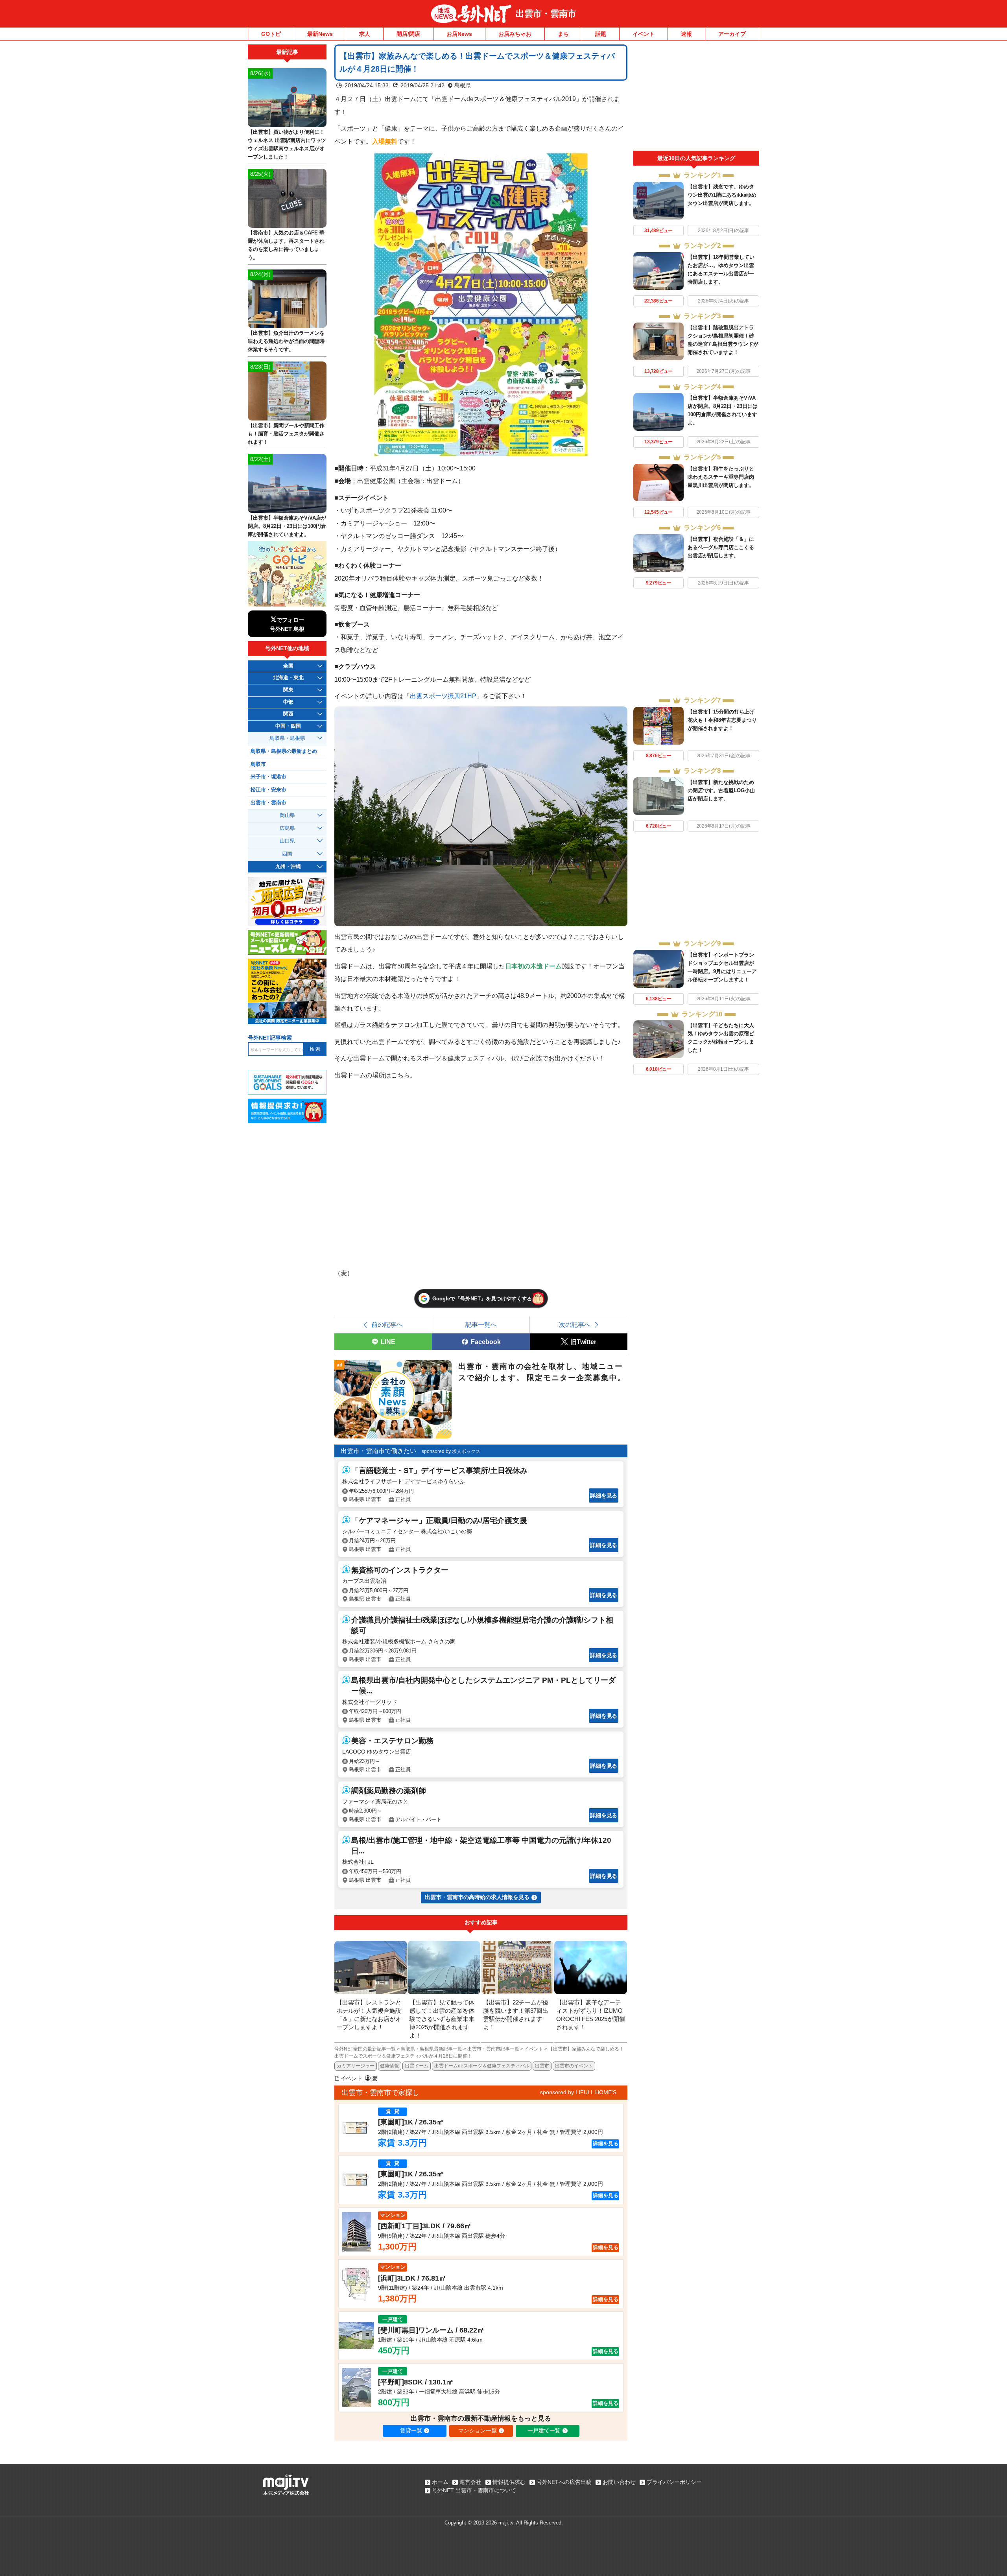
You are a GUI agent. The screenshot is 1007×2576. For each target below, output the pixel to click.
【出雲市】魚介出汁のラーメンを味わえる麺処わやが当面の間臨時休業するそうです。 (286, 341)
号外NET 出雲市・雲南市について (474, 2490)
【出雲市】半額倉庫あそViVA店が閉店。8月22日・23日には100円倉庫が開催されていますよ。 (287, 526)
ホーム (440, 2482)
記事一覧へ (481, 1324)
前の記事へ (387, 1324)
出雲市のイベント (574, 2066)
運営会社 (470, 2482)
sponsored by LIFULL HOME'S (578, 2092)
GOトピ (271, 34)
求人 (365, 34)
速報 (686, 34)
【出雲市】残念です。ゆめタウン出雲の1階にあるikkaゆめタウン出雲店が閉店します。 (722, 195)
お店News (459, 34)
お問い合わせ (619, 2482)
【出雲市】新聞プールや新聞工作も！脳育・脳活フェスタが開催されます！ (286, 434)
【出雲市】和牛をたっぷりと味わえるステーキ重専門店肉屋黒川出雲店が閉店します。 (721, 477)
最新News (320, 34)
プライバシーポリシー (674, 2482)
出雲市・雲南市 (546, 14)
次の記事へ (575, 1324)
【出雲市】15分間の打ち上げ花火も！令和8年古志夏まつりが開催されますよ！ (722, 720)
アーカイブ (732, 34)
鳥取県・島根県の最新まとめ (284, 751)
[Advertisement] (696, 98)
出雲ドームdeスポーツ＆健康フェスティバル (482, 2066)
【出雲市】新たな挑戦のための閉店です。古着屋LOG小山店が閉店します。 (721, 790)
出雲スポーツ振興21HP (443, 696)
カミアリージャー (356, 2066)
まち (563, 34)
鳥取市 (258, 764)
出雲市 (542, 2066)
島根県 (463, 85)
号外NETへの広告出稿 (564, 2482)
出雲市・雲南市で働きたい (378, 1451)
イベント (644, 34)
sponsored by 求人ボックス (451, 1451)
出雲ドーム (417, 2066)
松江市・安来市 (268, 790)
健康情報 (389, 2066)
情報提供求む (509, 2482)
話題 (601, 34)
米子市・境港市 (268, 777)
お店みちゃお (515, 34)
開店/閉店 (408, 34)
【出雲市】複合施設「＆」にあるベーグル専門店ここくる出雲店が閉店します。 (721, 547)
